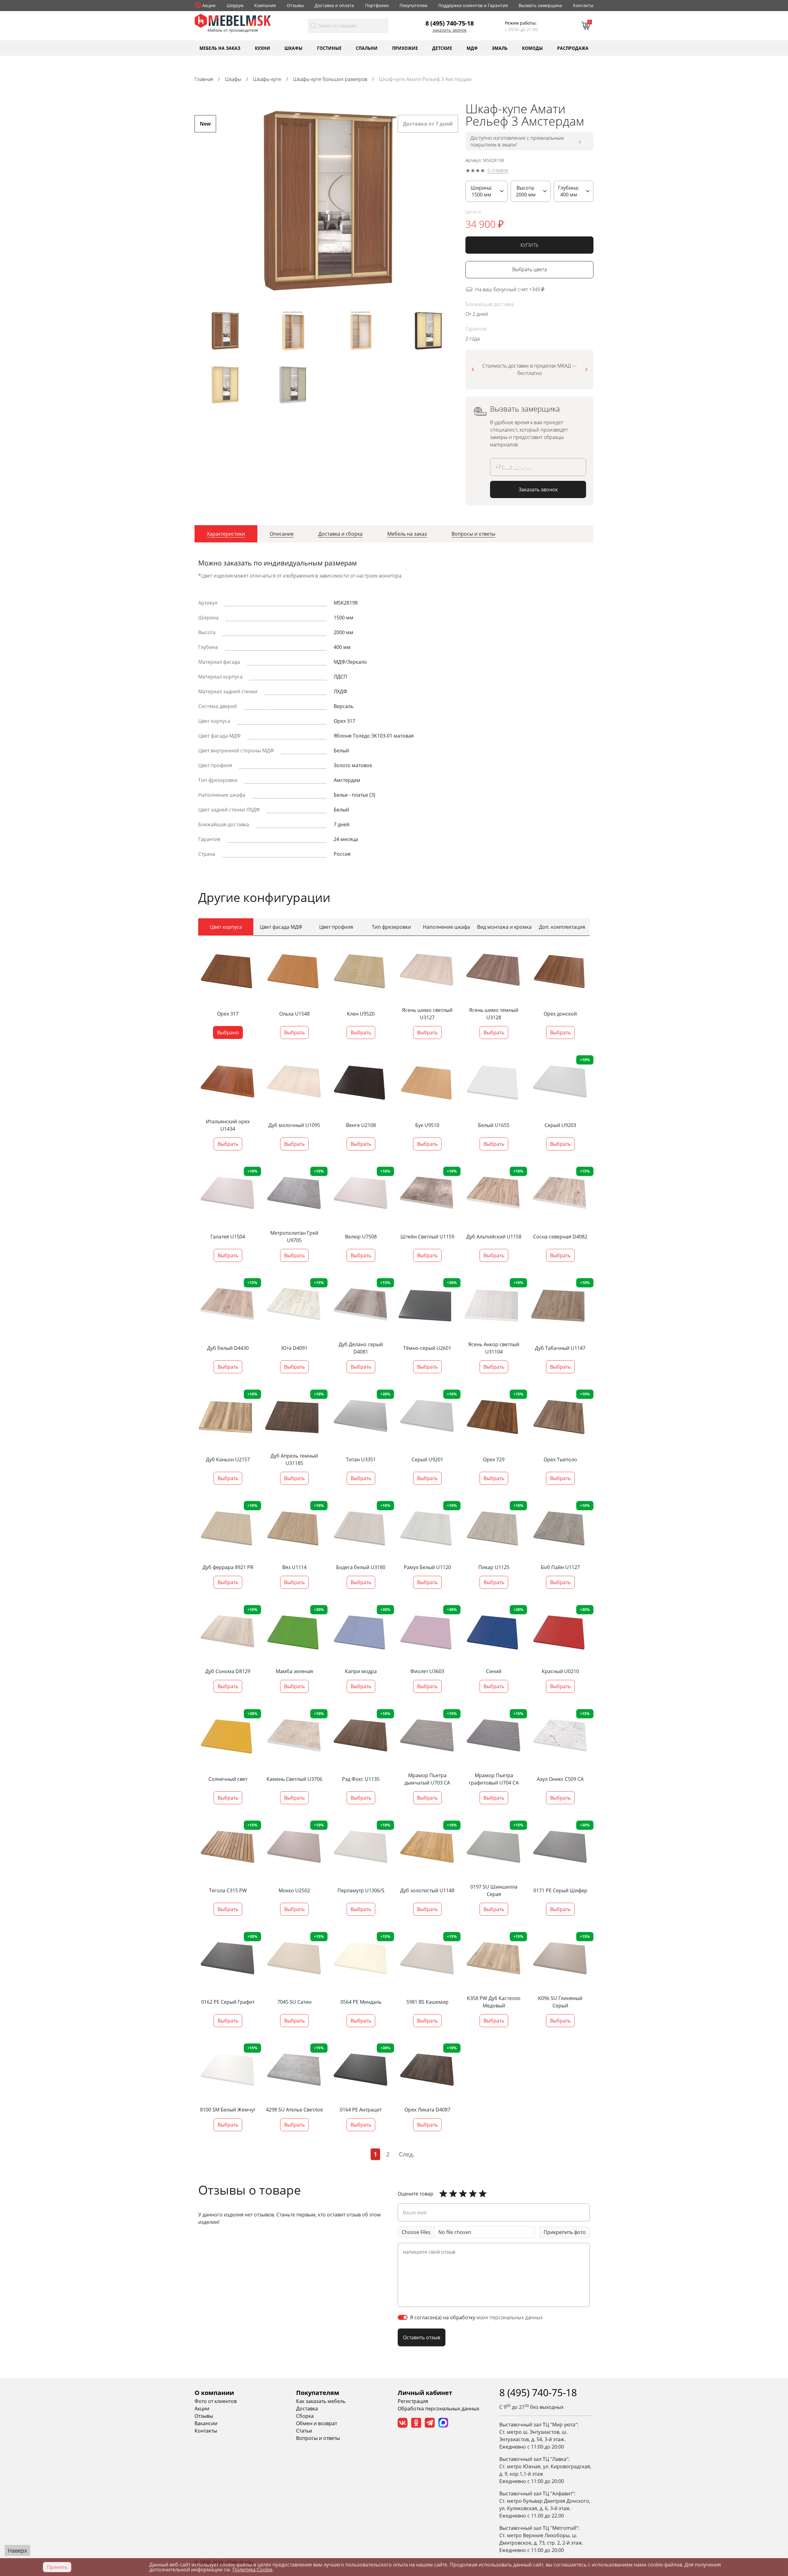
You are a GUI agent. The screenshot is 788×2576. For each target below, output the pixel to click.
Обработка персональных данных (438, 2409)
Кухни (263, 48)
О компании (214, 2393)
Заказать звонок (450, 30)
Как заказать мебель (321, 2401)
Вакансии (206, 2423)
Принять (57, 2567)
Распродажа (573, 48)
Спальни (367, 48)
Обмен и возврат (317, 2423)
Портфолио (377, 5)
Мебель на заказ (220, 48)
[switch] (403, 2317)
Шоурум (235, 5)
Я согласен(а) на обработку (476, 2317)
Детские (442, 48)
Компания (265, 5)
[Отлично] (443, 2194)
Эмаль (500, 48)
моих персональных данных (510, 2317)
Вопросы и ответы (318, 2438)
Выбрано (228, 1032)
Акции (209, 5)
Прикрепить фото (565, 2232)
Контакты (583, 5)
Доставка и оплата (334, 5)
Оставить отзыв (422, 2337)
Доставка (307, 2409)
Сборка (305, 2416)
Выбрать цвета (529, 270)
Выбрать (294, 1032)
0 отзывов (498, 170)
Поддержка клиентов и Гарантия (473, 5)
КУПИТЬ (530, 245)
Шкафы (293, 48)
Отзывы (295, 5)
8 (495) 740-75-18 (450, 23)
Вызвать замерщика (540, 5)
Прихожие (405, 48)
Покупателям (413, 5)
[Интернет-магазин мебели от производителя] (233, 20)
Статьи (304, 2431)
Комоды (533, 48)
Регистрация (413, 2401)
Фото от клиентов (216, 2401)
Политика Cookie (252, 2570)
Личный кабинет (425, 2393)
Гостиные (329, 48)
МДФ (472, 48)
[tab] (226, 534)
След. (407, 2154)
